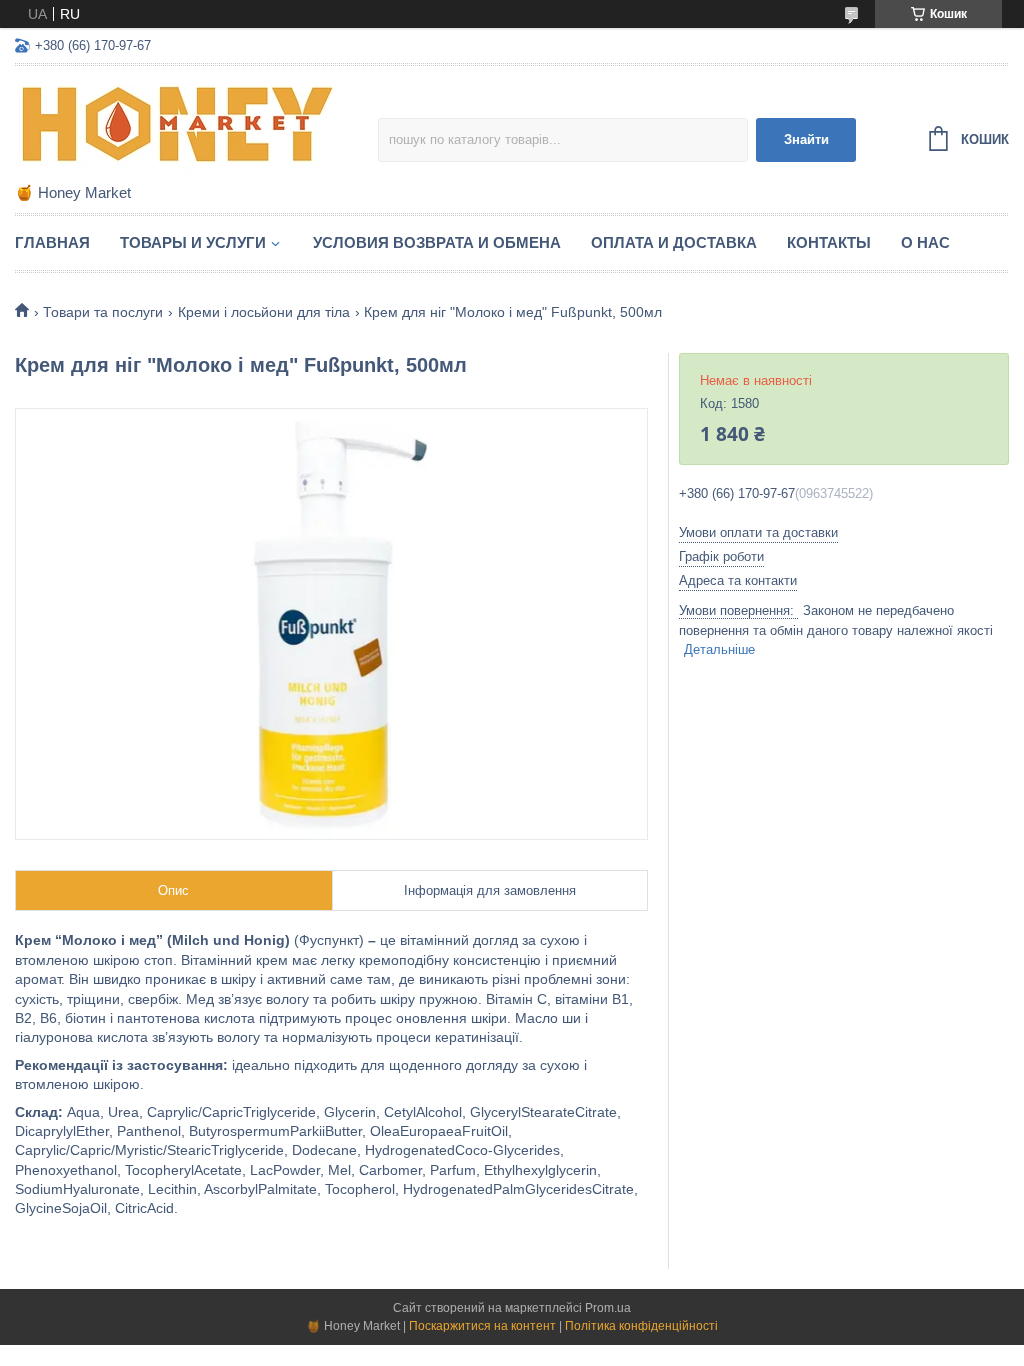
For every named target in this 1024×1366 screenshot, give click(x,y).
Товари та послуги (103, 312)
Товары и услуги (193, 242)
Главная (52, 242)
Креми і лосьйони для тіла (264, 312)
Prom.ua (608, 1308)
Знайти (806, 139)
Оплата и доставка (674, 242)
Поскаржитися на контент (482, 1326)
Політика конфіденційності (641, 1326)
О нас (925, 242)
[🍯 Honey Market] (190, 126)
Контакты (829, 242)
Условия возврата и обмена (437, 242)
